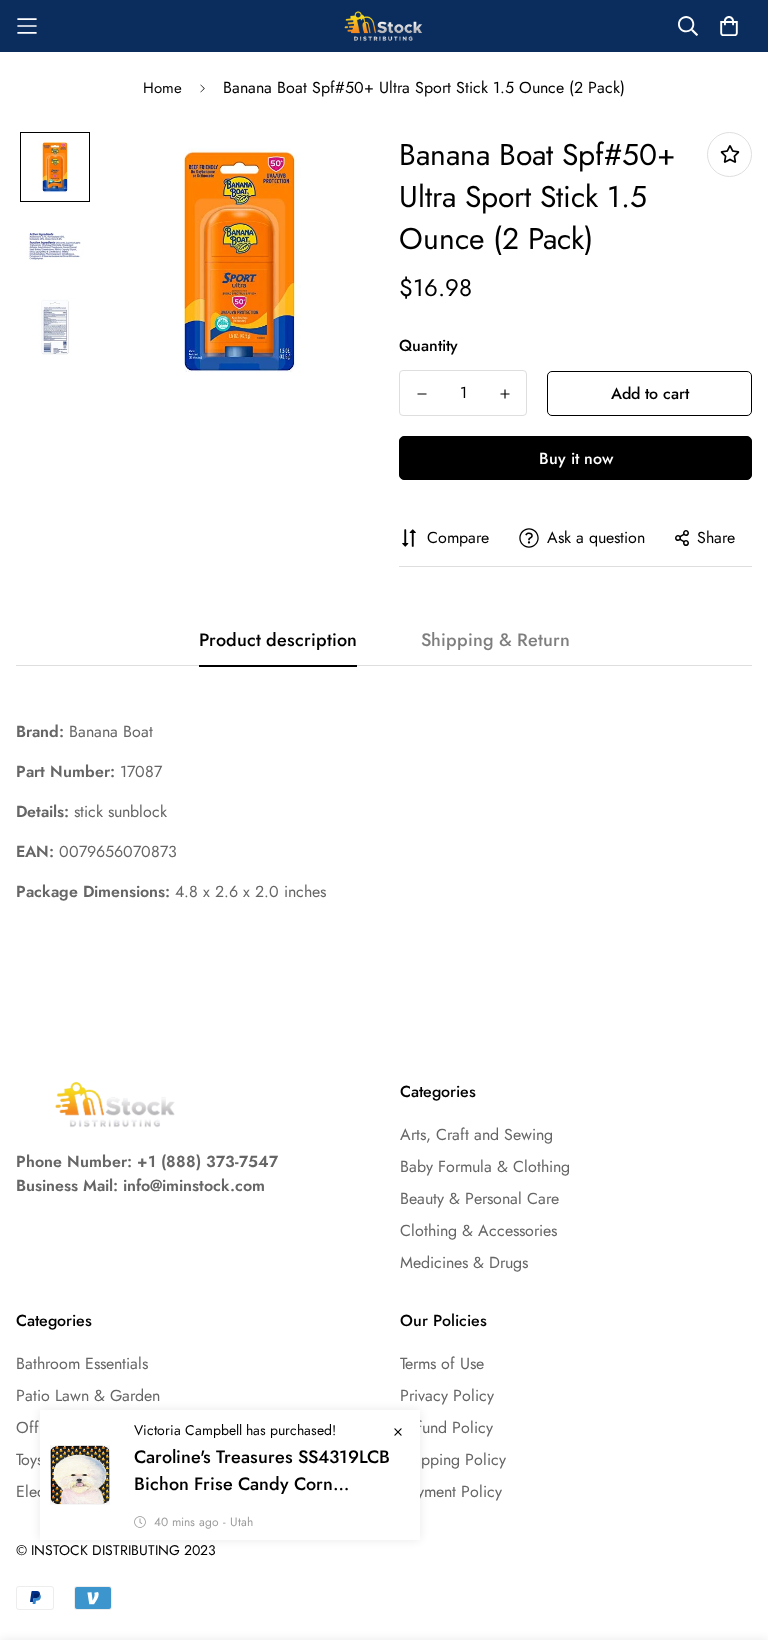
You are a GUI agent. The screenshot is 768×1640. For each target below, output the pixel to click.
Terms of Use (442, 1363)
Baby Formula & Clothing (485, 1166)
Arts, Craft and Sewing (476, 1134)
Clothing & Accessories (478, 1230)
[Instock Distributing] (384, 26)
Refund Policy (446, 1427)
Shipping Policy (453, 1459)
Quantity (428, 345)
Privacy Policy (447, 1395)
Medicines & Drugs (464, 1262)
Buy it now (576, 458)
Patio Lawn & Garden (88, 1395)
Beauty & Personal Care (479, 1198)
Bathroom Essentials (82, 1363)
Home (162, 88)
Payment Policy (451, 1491)
